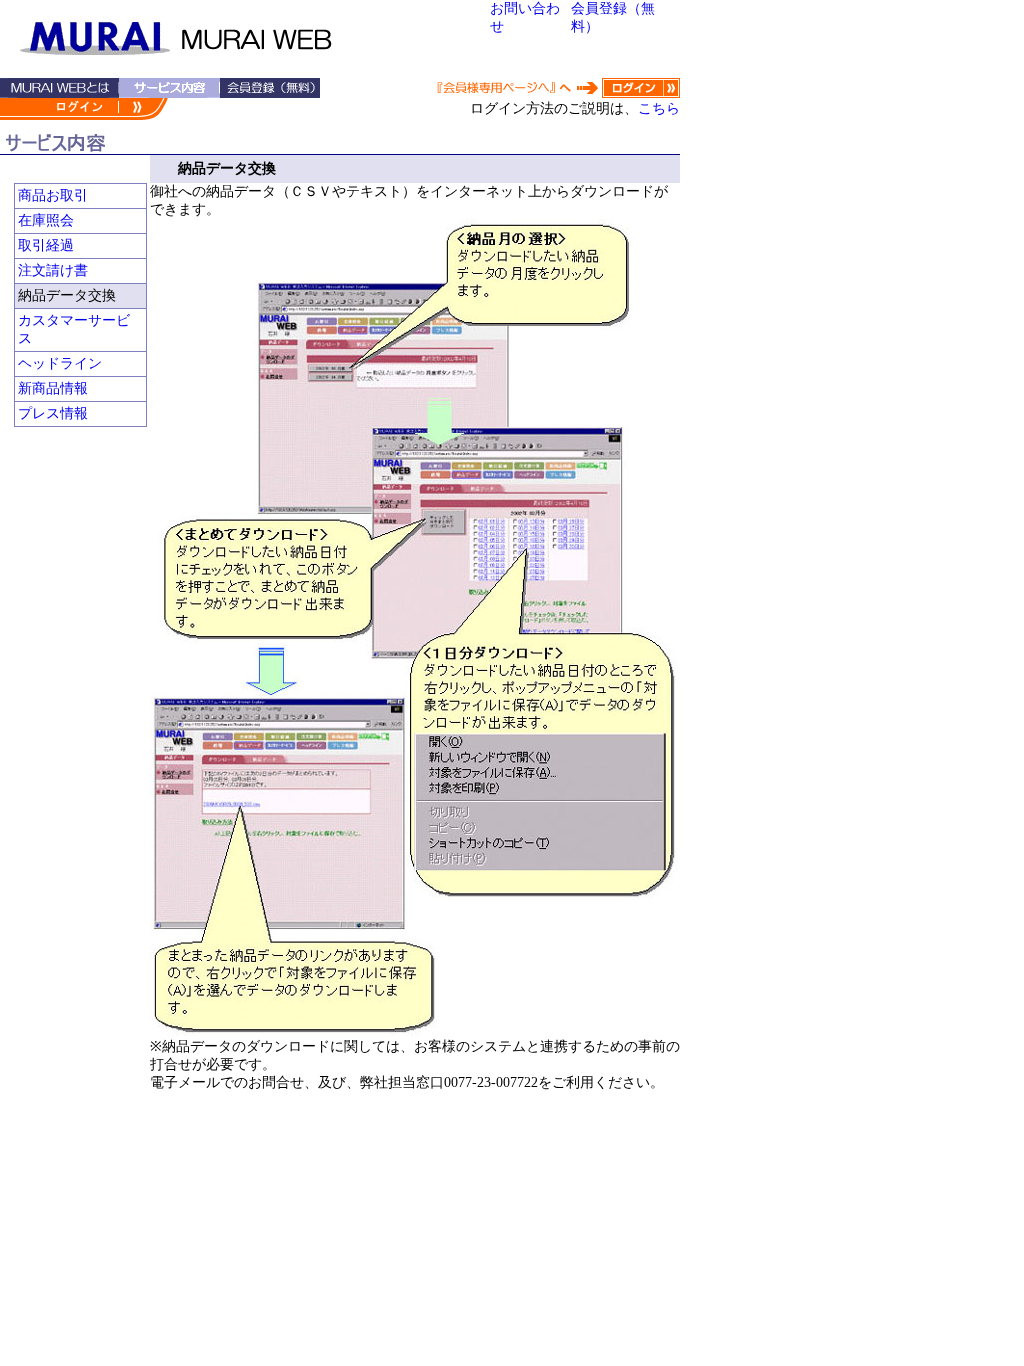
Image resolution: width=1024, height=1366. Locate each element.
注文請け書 (53, 270)
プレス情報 (53, 413)
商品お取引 (53, 195)
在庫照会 (46, 220)
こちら (659, 108)
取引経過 (46, 245)
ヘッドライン (60, 363)
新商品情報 (53, 388)
